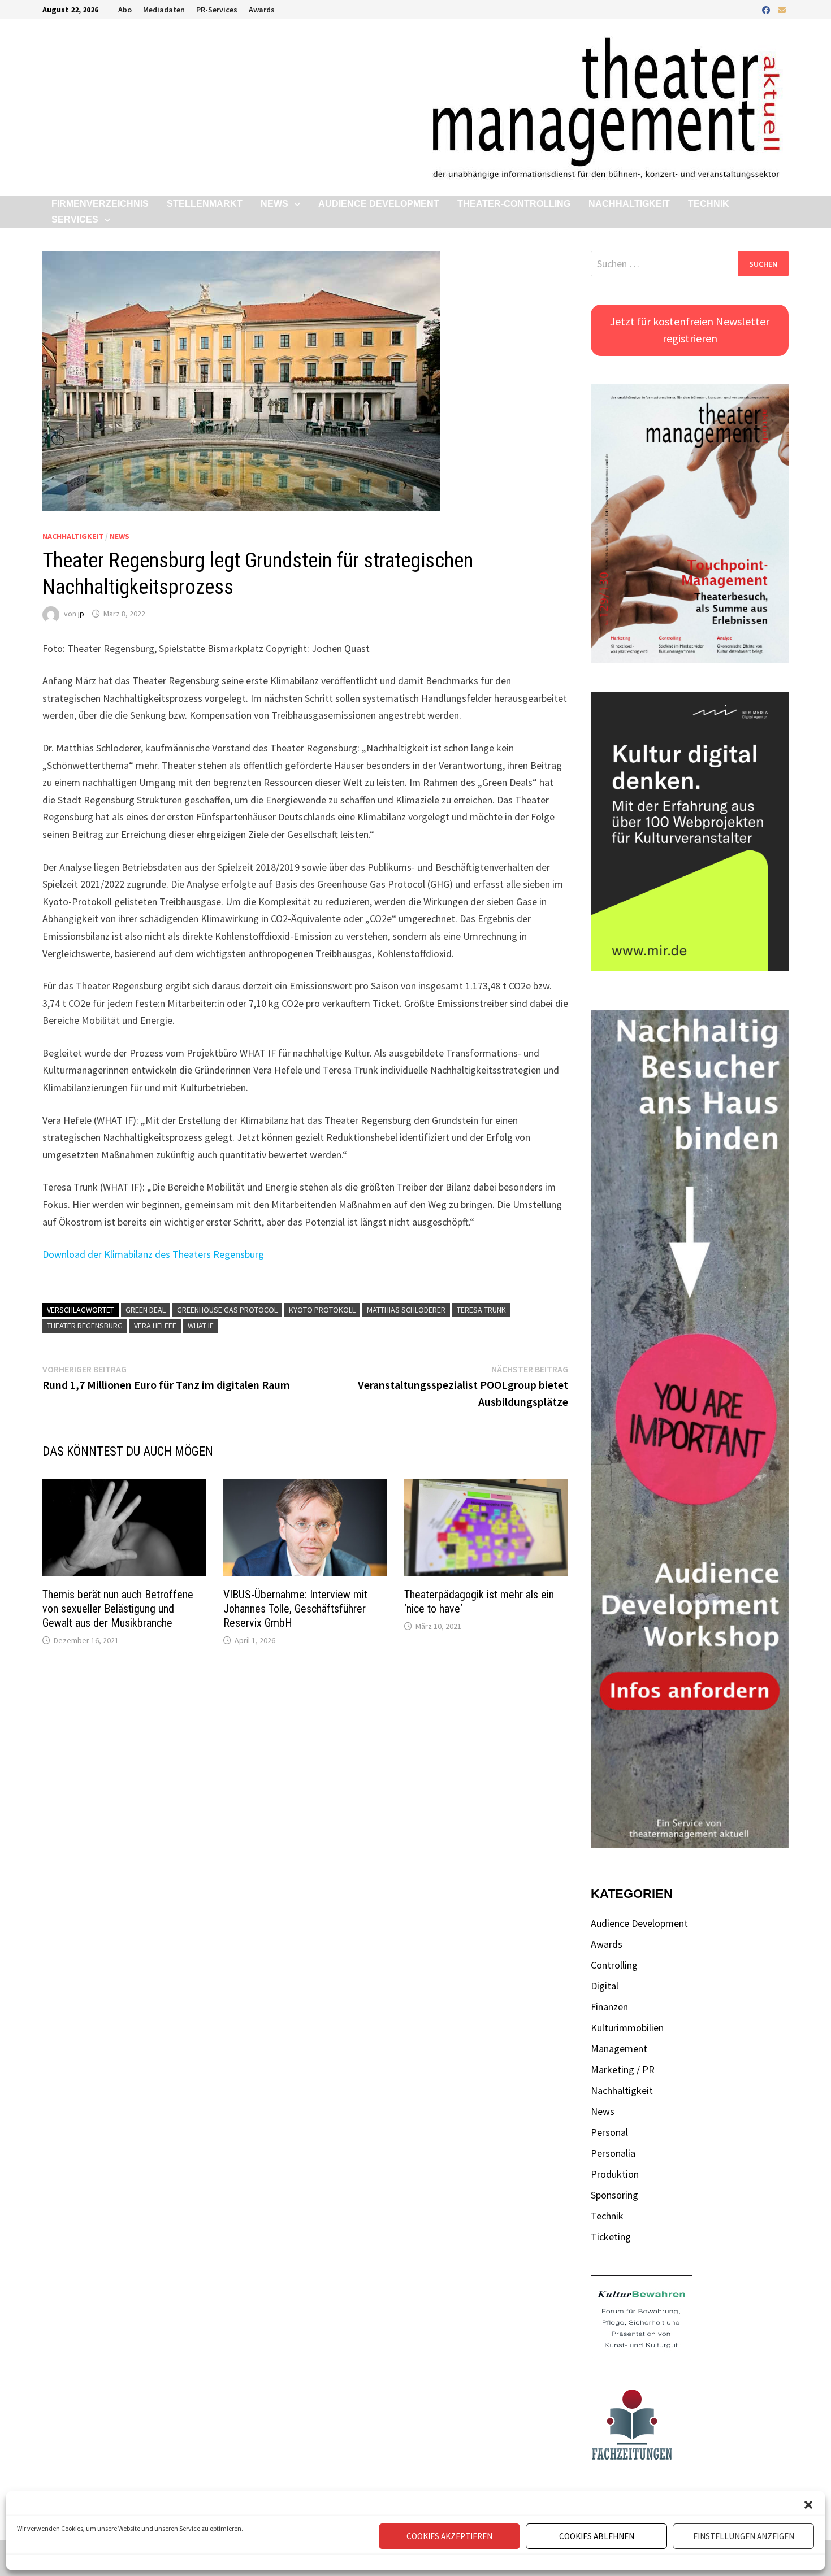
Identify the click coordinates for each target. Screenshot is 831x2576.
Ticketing (611, 2237)
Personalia (613, 2153)
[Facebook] (767, 9)
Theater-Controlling (514, 204)
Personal (609, 2132)
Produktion (615, 2174)
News (274, 204)
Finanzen (609, 2007)
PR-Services (217, 10)
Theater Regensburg (85, 1326)
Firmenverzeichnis (100, 204)
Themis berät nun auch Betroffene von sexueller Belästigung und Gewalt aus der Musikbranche (118, 1609)
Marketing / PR (623, 2069)
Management (619, 2049)
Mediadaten (164, 10)
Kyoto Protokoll (322, 1310)
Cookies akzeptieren (449, 2536)
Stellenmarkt (205, 204)
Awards (262, 10)
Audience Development (379, 204)
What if (201, 1326)
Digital (605, 1986)
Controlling (614, 1965)
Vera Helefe (155, 1326)
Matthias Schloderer (406, 1310)
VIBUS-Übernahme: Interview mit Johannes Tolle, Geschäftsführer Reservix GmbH (295, 1609)
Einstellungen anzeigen (744, 2536)
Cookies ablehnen (597, 2536)
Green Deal (146, 1310)
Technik (709, 204)
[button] (808, 2505)
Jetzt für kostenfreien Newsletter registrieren (690, 330)
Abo (125, 10)
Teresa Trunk (481, 1310)
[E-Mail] (782, 9)
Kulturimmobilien (627, 2028)
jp (81, 614)
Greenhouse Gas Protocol (227, 1310)
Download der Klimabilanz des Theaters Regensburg (153, 1254)
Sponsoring (614, 2195)
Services (75, 220)
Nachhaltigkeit (629, 204)
